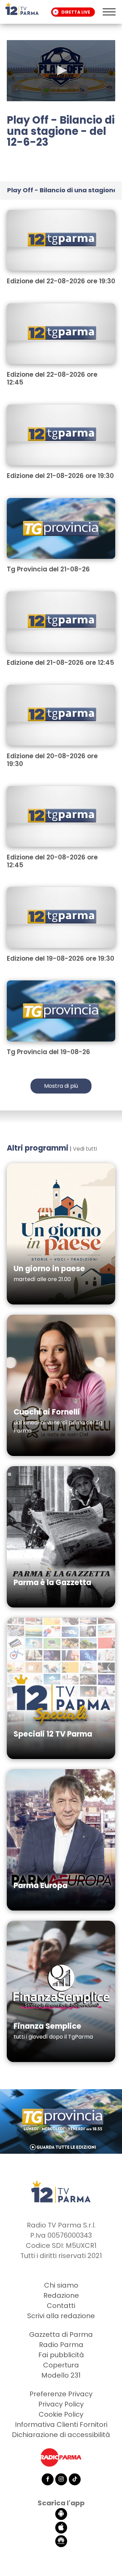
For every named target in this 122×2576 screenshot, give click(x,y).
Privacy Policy (61, 2404)
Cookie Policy (61, 2414)
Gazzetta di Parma (61, 2334)
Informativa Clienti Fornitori (61, 2424)
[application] (61, 71)
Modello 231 (61, 2375)
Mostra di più (61, 1086)
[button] (61, 70)
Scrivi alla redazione (61, 2316)
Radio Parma (61, 2345)
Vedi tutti (85, 1149)
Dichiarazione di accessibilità (61, 2435)
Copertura (61, 2365)
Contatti (61, 2306)
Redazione (61, 2295)
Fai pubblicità (61, 2355)
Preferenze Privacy (61, 2394)
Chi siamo (61, 2285)
